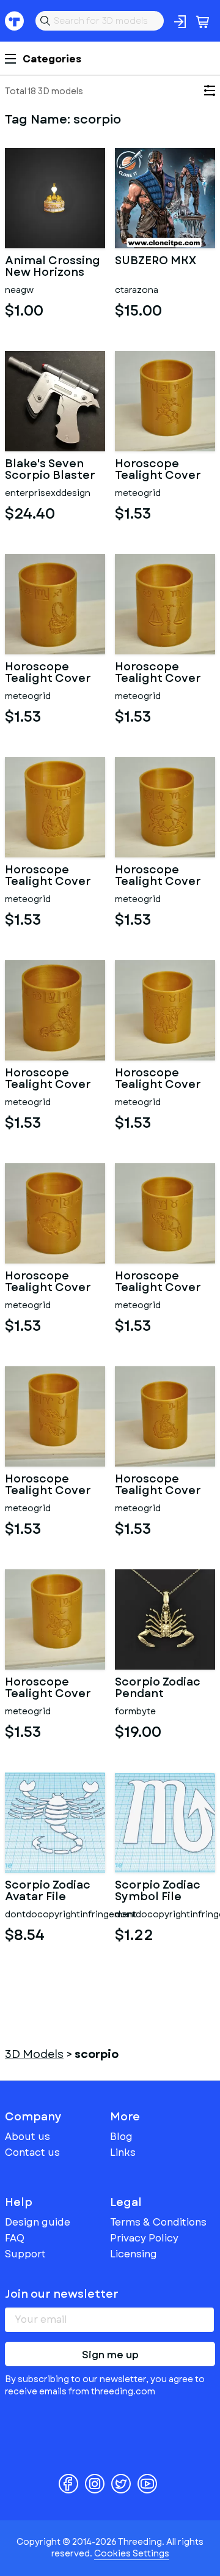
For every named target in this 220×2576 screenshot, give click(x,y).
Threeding (15, 21)
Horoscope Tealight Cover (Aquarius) (158, 1486)
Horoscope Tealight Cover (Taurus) (48, 1282)
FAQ (15, 2238)
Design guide (38, 2222)
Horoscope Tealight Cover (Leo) (48, 1079)
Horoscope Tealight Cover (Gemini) (158, 1079)
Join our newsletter (62, 2294)
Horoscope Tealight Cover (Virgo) (48, 876)
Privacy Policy (144, 2238)
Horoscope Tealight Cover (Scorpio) (48, 673)
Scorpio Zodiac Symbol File (158, 1892)
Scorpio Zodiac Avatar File (48, 1892)
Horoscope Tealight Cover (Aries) (158, 1282)
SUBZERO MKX (156, 262)
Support (25, 2254)
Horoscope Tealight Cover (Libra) (158, 673)
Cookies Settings (132, 2553)
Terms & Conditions (158, 2222)
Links (123, 2152)
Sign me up (110, 2355)
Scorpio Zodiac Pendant (158, 1689)
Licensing (134, 2254)
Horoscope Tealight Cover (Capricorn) (48, 1689)
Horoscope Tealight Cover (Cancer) (158, 876)
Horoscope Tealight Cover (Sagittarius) (158, 470)
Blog (121, 2137)
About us (28, 2137)
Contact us (32, 2152)
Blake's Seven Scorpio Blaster (50, 470)
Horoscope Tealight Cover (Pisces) (48, 1486)
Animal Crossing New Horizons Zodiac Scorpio (53, 267)
